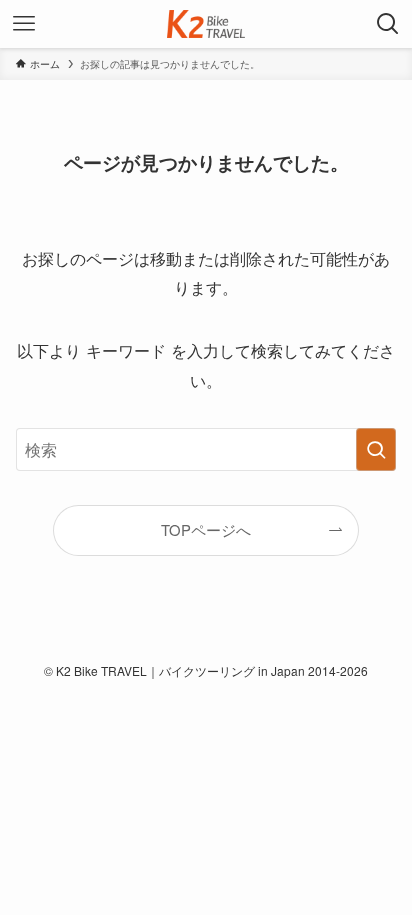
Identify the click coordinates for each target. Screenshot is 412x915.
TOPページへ (206, 529)
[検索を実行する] (376, 449)
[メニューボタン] (24, 24)
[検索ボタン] (388, 24)
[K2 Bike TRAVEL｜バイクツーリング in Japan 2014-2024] (206, 24)
